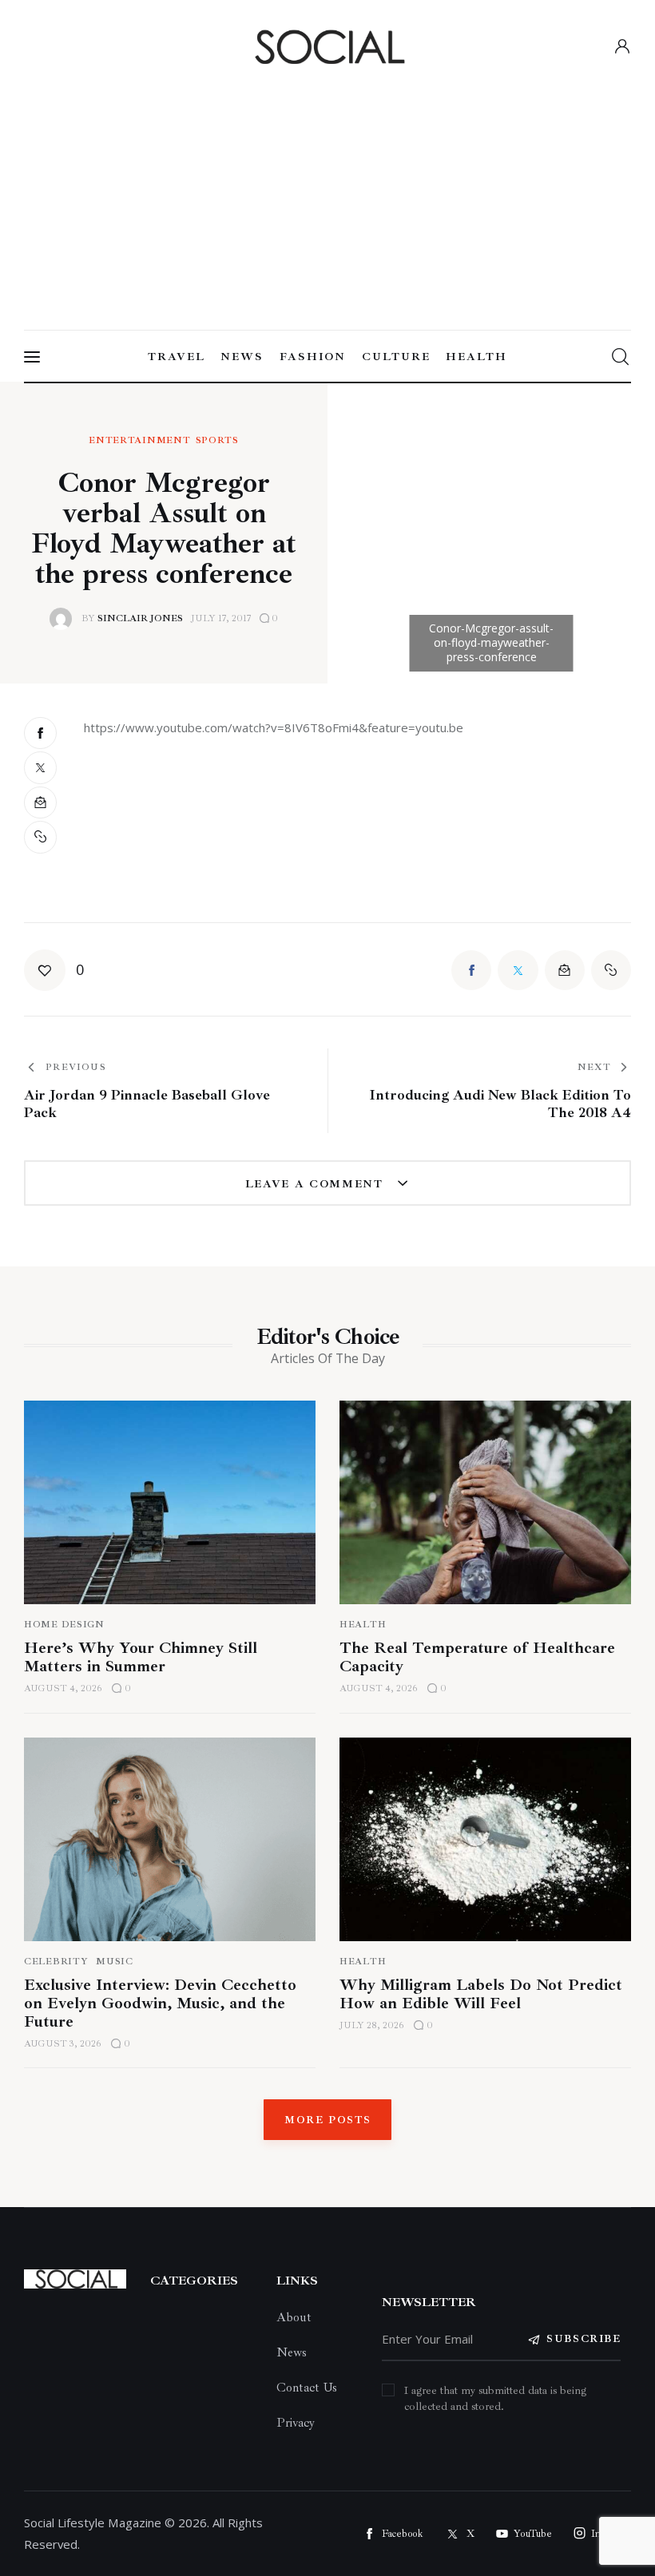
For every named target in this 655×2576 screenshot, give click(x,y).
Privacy (296, 2423)
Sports (217, 441)
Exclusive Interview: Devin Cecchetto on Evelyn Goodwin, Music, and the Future (160, 2003)
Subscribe (584, 2339)
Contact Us (307, 2388)
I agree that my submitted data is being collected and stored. (495, 2398)
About (294, 2317)
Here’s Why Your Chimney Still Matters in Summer (141, 1657)
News (292, 2352)
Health (363, 1625)
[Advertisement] (327, 192)
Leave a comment (317, 1184)
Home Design (64, 1625)
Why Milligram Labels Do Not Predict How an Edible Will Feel (481, 1994)
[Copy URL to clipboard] (42, 837)
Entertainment (139, 441)
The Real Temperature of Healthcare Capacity (477, 1657)
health (363, 1962)
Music (115, 1962)
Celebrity (56, 1962)
